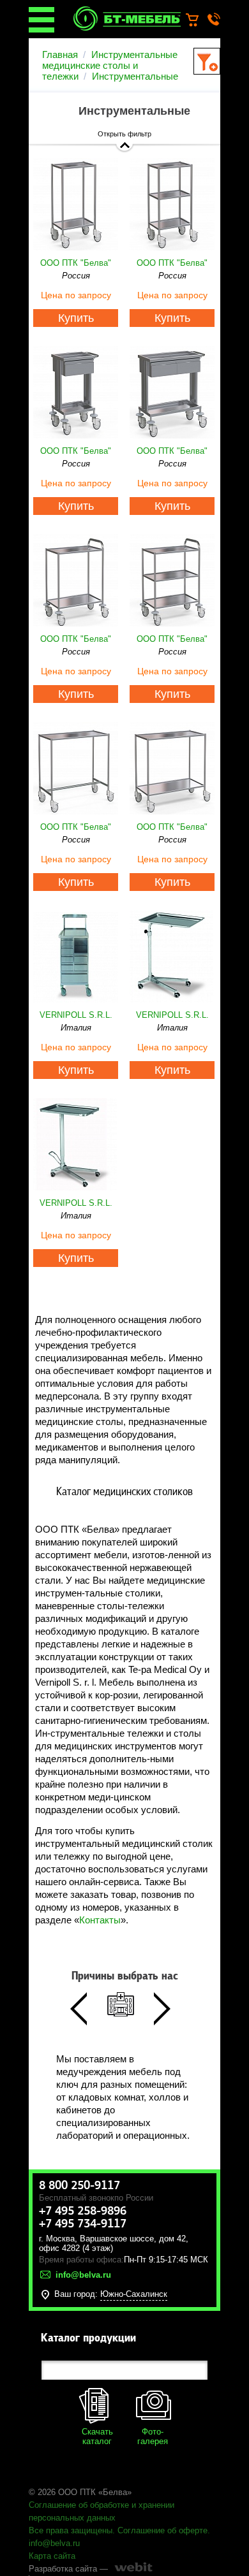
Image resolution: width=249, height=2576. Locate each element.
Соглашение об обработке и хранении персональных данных (102, 2511)
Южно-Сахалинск (134, 2294)
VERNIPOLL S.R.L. (76, 1015)
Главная (60, 54)
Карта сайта (52, 2556)
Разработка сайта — (68, 2569)
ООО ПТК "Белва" (76, 263)
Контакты (100, 1920)
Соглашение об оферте (162, 2530)
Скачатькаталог (97, 2436)
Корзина (198, 20)
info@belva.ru (54, 2543)
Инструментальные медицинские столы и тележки (110, 65)
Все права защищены (71, 2530)
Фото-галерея (153, 2436)
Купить (76, 318)
